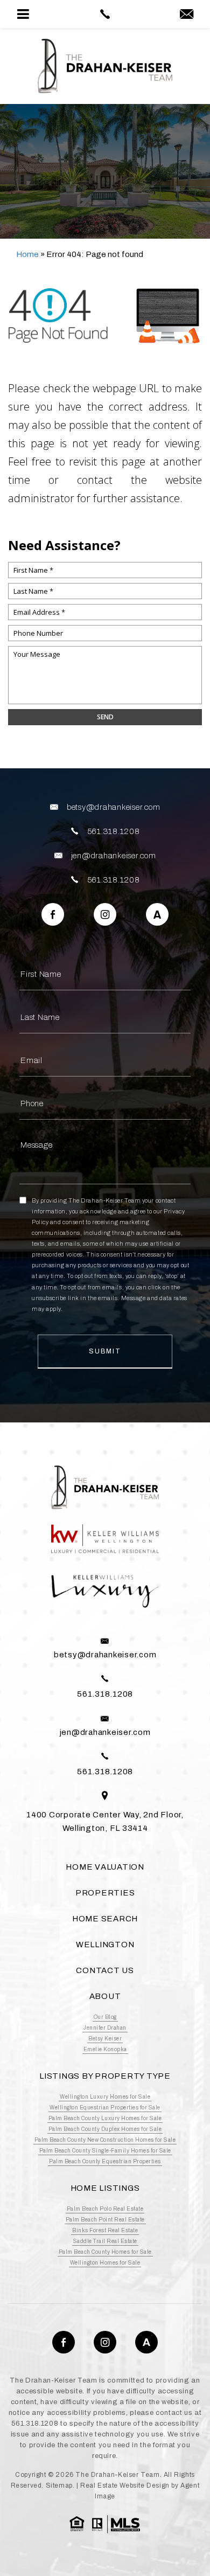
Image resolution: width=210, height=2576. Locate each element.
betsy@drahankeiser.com (114, 807)
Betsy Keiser (105, 2039)
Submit (105, 1351)
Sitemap (59, 2485)
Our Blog (105, 2017)
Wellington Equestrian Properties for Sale (105, 2108)
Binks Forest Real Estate (105, 2230)
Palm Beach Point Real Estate (105, 2220)
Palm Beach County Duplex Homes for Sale (105, 2129)
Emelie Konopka (105, 2049)
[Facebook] (53, 914)
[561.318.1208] (105, 14)
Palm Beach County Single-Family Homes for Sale (105, 2151)
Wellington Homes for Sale (105, 2263)
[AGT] (157, 914)
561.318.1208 (114, 831)
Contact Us (105, 1970)
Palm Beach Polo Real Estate (105, 2209)
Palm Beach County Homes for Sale (105, 2252)
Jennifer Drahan (105, 2028)
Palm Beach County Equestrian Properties (105, 2161)
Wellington (105, 1945)
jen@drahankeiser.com (114, 856)
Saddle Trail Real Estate (105, 2241)
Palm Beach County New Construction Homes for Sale (105, 2140)
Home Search (105, 1919)
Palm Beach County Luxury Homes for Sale (105, 2118)
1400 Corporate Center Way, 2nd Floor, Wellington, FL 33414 (105, 1821)
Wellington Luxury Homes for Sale (105, 2097)
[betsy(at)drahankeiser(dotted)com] (187, 15)
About (105, 1996)
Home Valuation (105, 1867)
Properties (105, 1893)
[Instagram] (105, 914)
